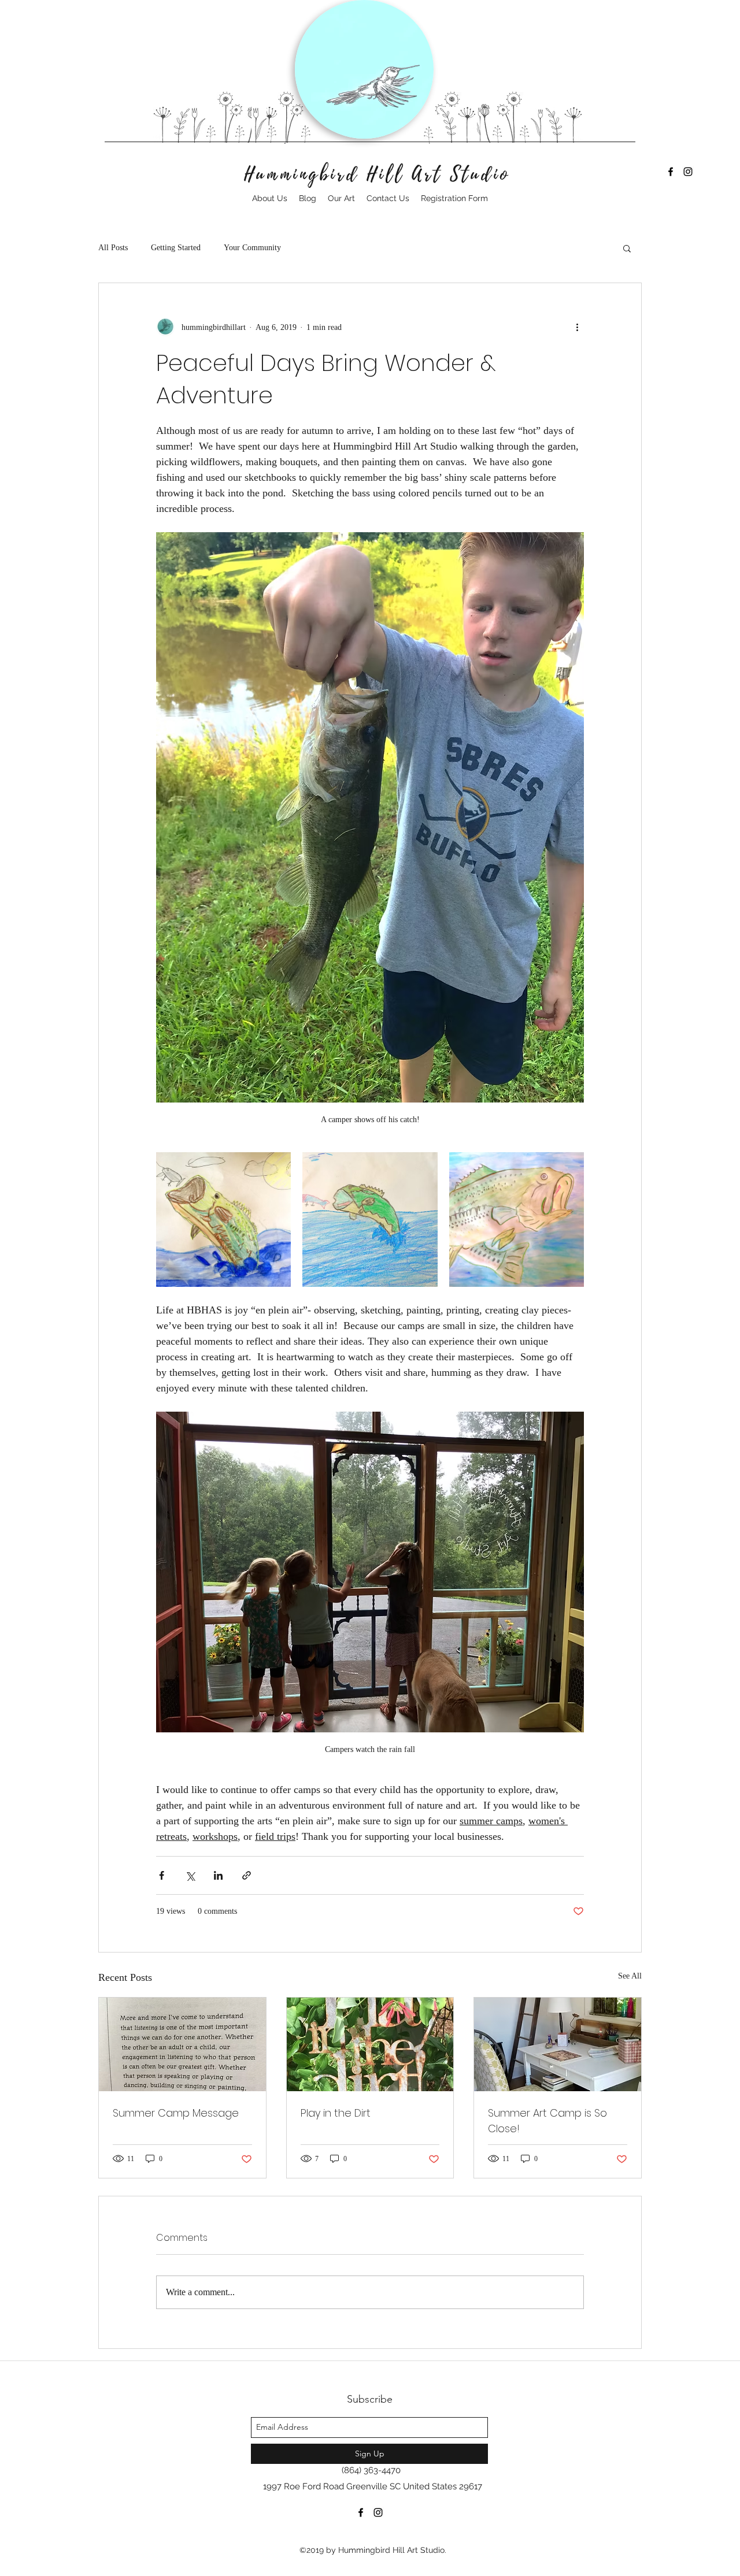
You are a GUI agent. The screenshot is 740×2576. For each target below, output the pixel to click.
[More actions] (577, 327)
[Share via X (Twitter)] (190, 1875)
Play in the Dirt (336, 2113)
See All (630, 1976)
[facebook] (671, 172)
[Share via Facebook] (162, 1875)
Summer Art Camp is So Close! (547, 2121)
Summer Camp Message (176, 2113)
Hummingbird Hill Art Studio (377, 175)
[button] (627, 248)
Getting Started (176, 248)
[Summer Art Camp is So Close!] (558, 2044)
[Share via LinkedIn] (218, 1875)
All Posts (113, 248)
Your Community (252, 248)
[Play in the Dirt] (370, 2044)
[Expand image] (223, 1220)
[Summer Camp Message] (182, 2044)
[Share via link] (247, 1875)
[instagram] (688, 172)
